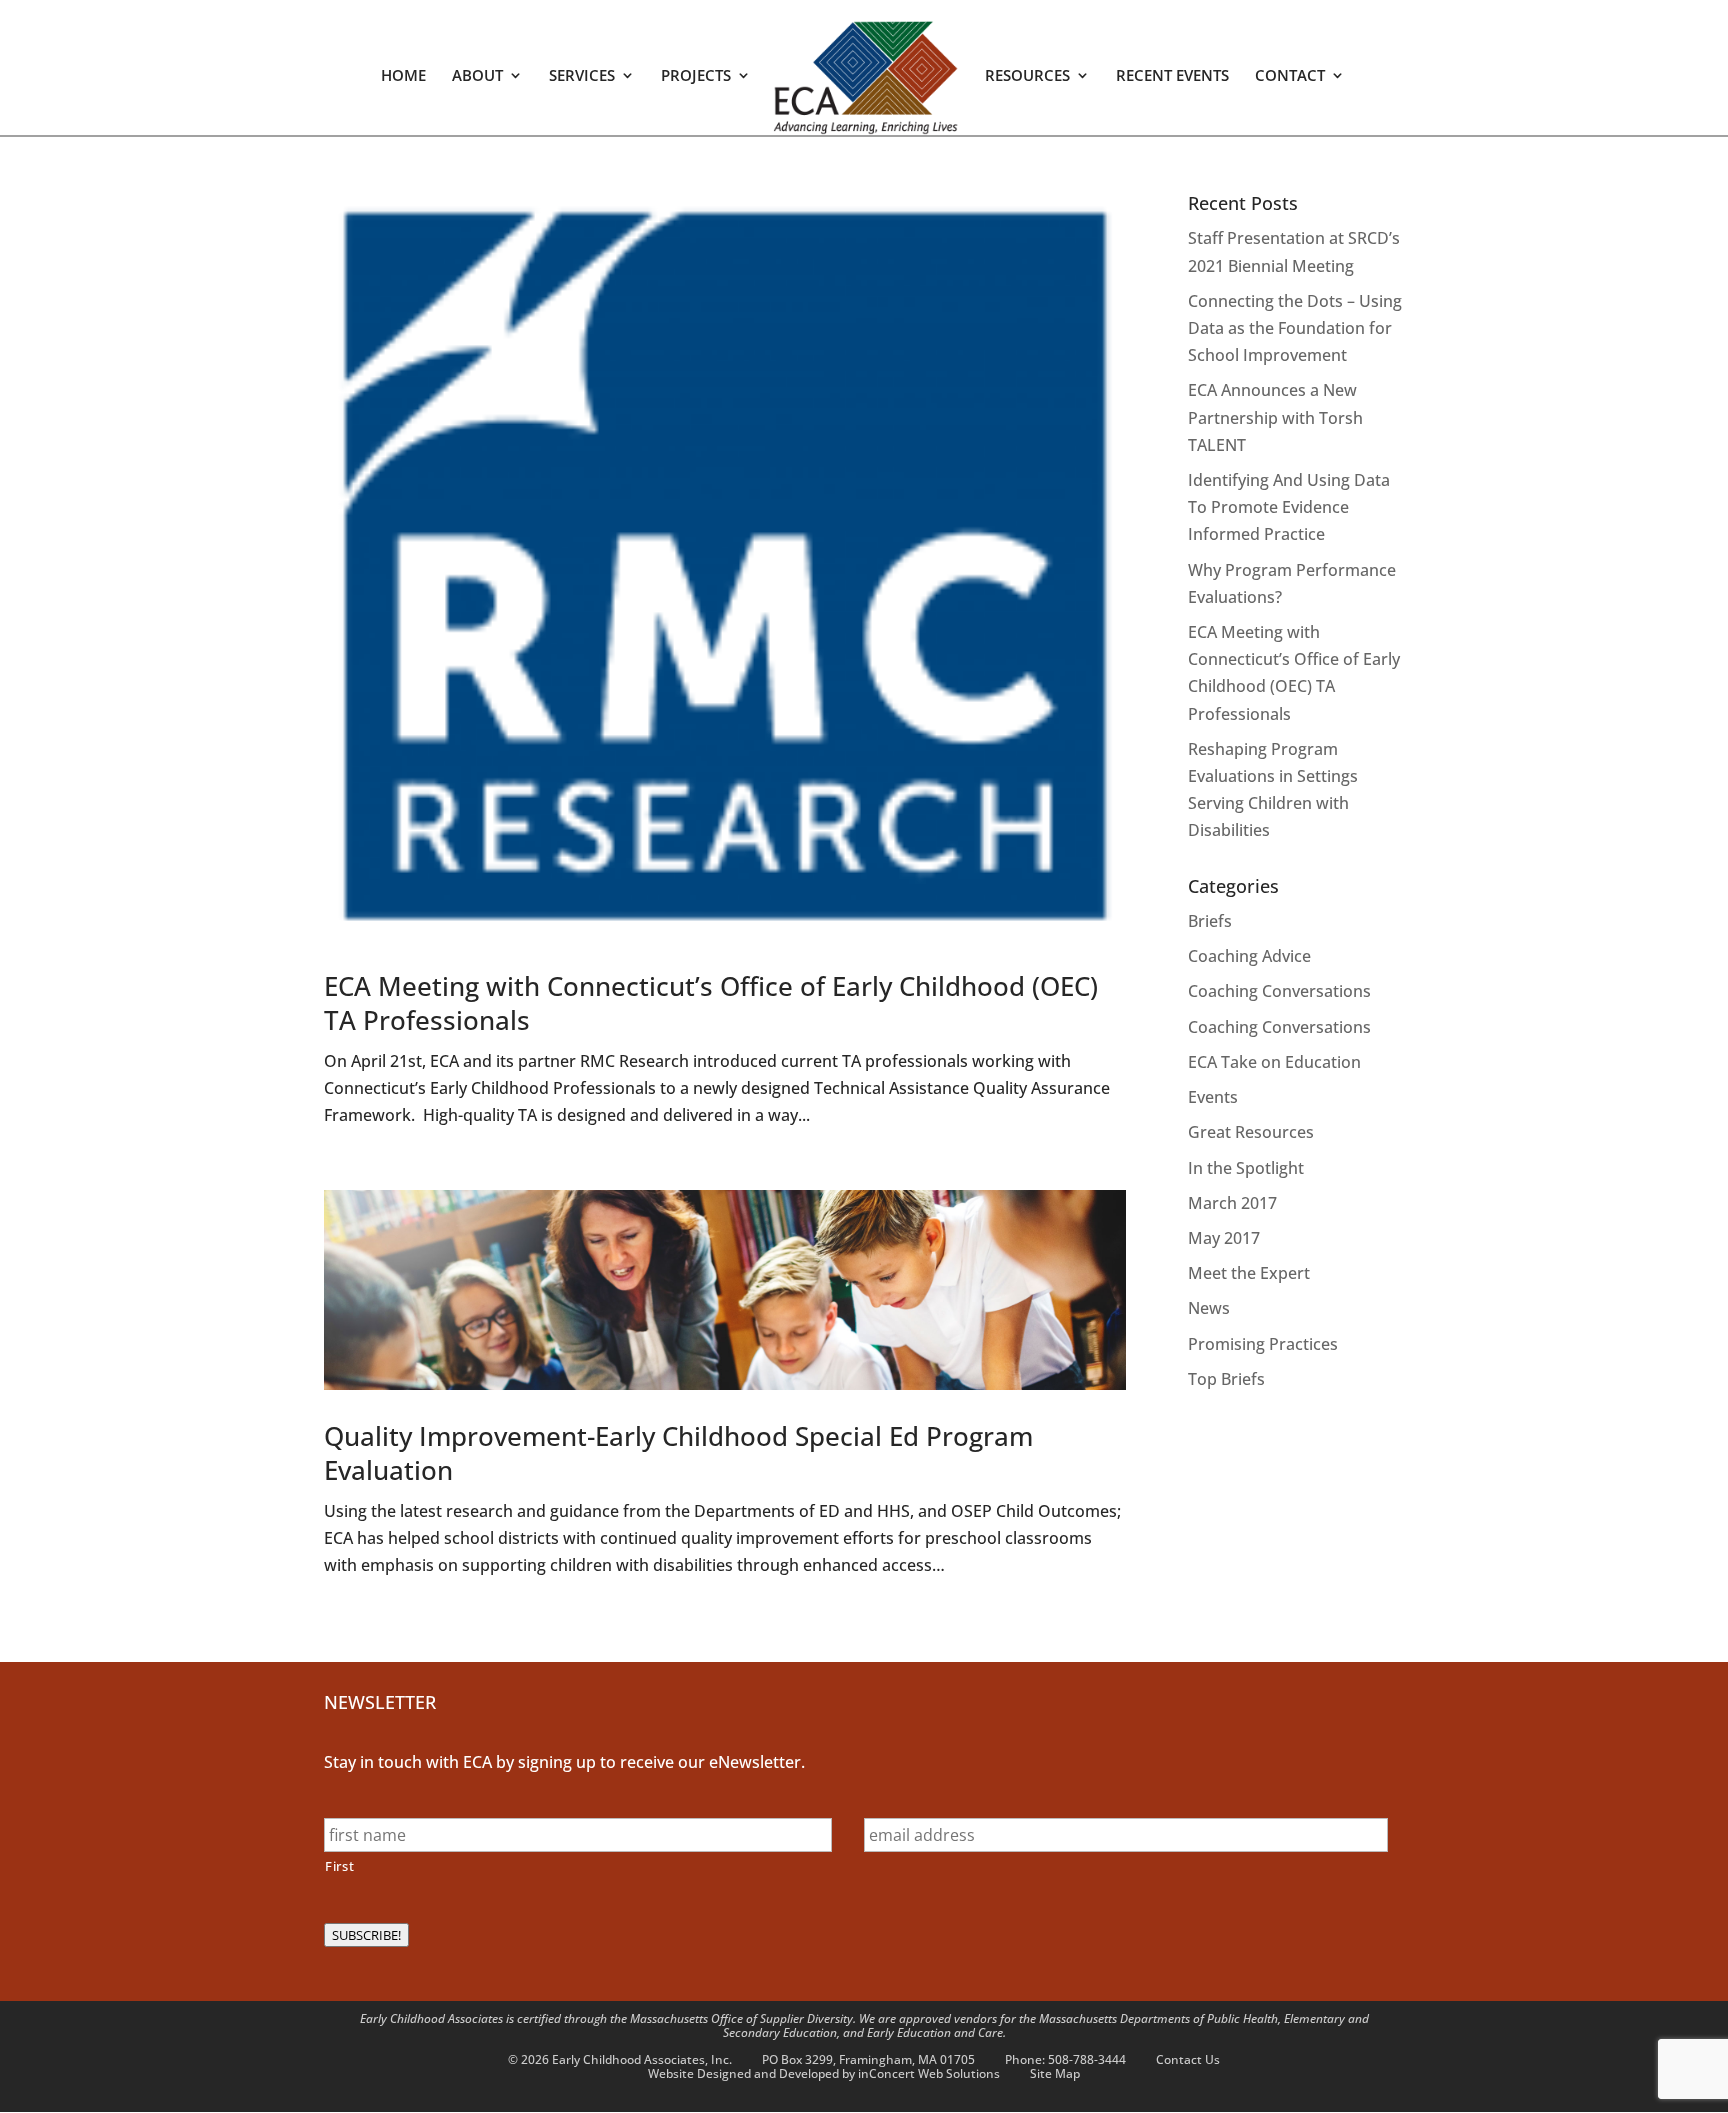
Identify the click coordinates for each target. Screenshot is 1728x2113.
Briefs (1210, 921)
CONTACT (1290, 76)
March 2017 (1232, 1203)
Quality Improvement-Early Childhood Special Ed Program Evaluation (678, 1453)
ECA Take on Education (1274, 1062)
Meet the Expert (1249, 1273)
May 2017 (1224, 1238)
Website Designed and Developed (743, 2073)
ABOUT (477, 76)
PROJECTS (696, 76)
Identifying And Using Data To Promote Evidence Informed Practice (1289, 507)
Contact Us (1188, 2059)
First (339, 1866)
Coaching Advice (1249, 956)
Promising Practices (1263, 1344)
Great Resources (1251, 1132)
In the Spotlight (1246, 1168)
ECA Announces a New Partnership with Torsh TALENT (1275, 417)
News (1209, 1308)
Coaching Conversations (1279, 991)
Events (1213, 1097)
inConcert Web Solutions (929, 2073)
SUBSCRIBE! (366, 1935)
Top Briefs (1226, 1379)
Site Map (1055, 2073)
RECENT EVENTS (1172, 76)
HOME (403, 76)
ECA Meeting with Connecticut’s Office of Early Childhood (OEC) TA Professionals (711, 1003)
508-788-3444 (1087, 2059)
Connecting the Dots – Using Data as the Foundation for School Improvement (1295, 328)
